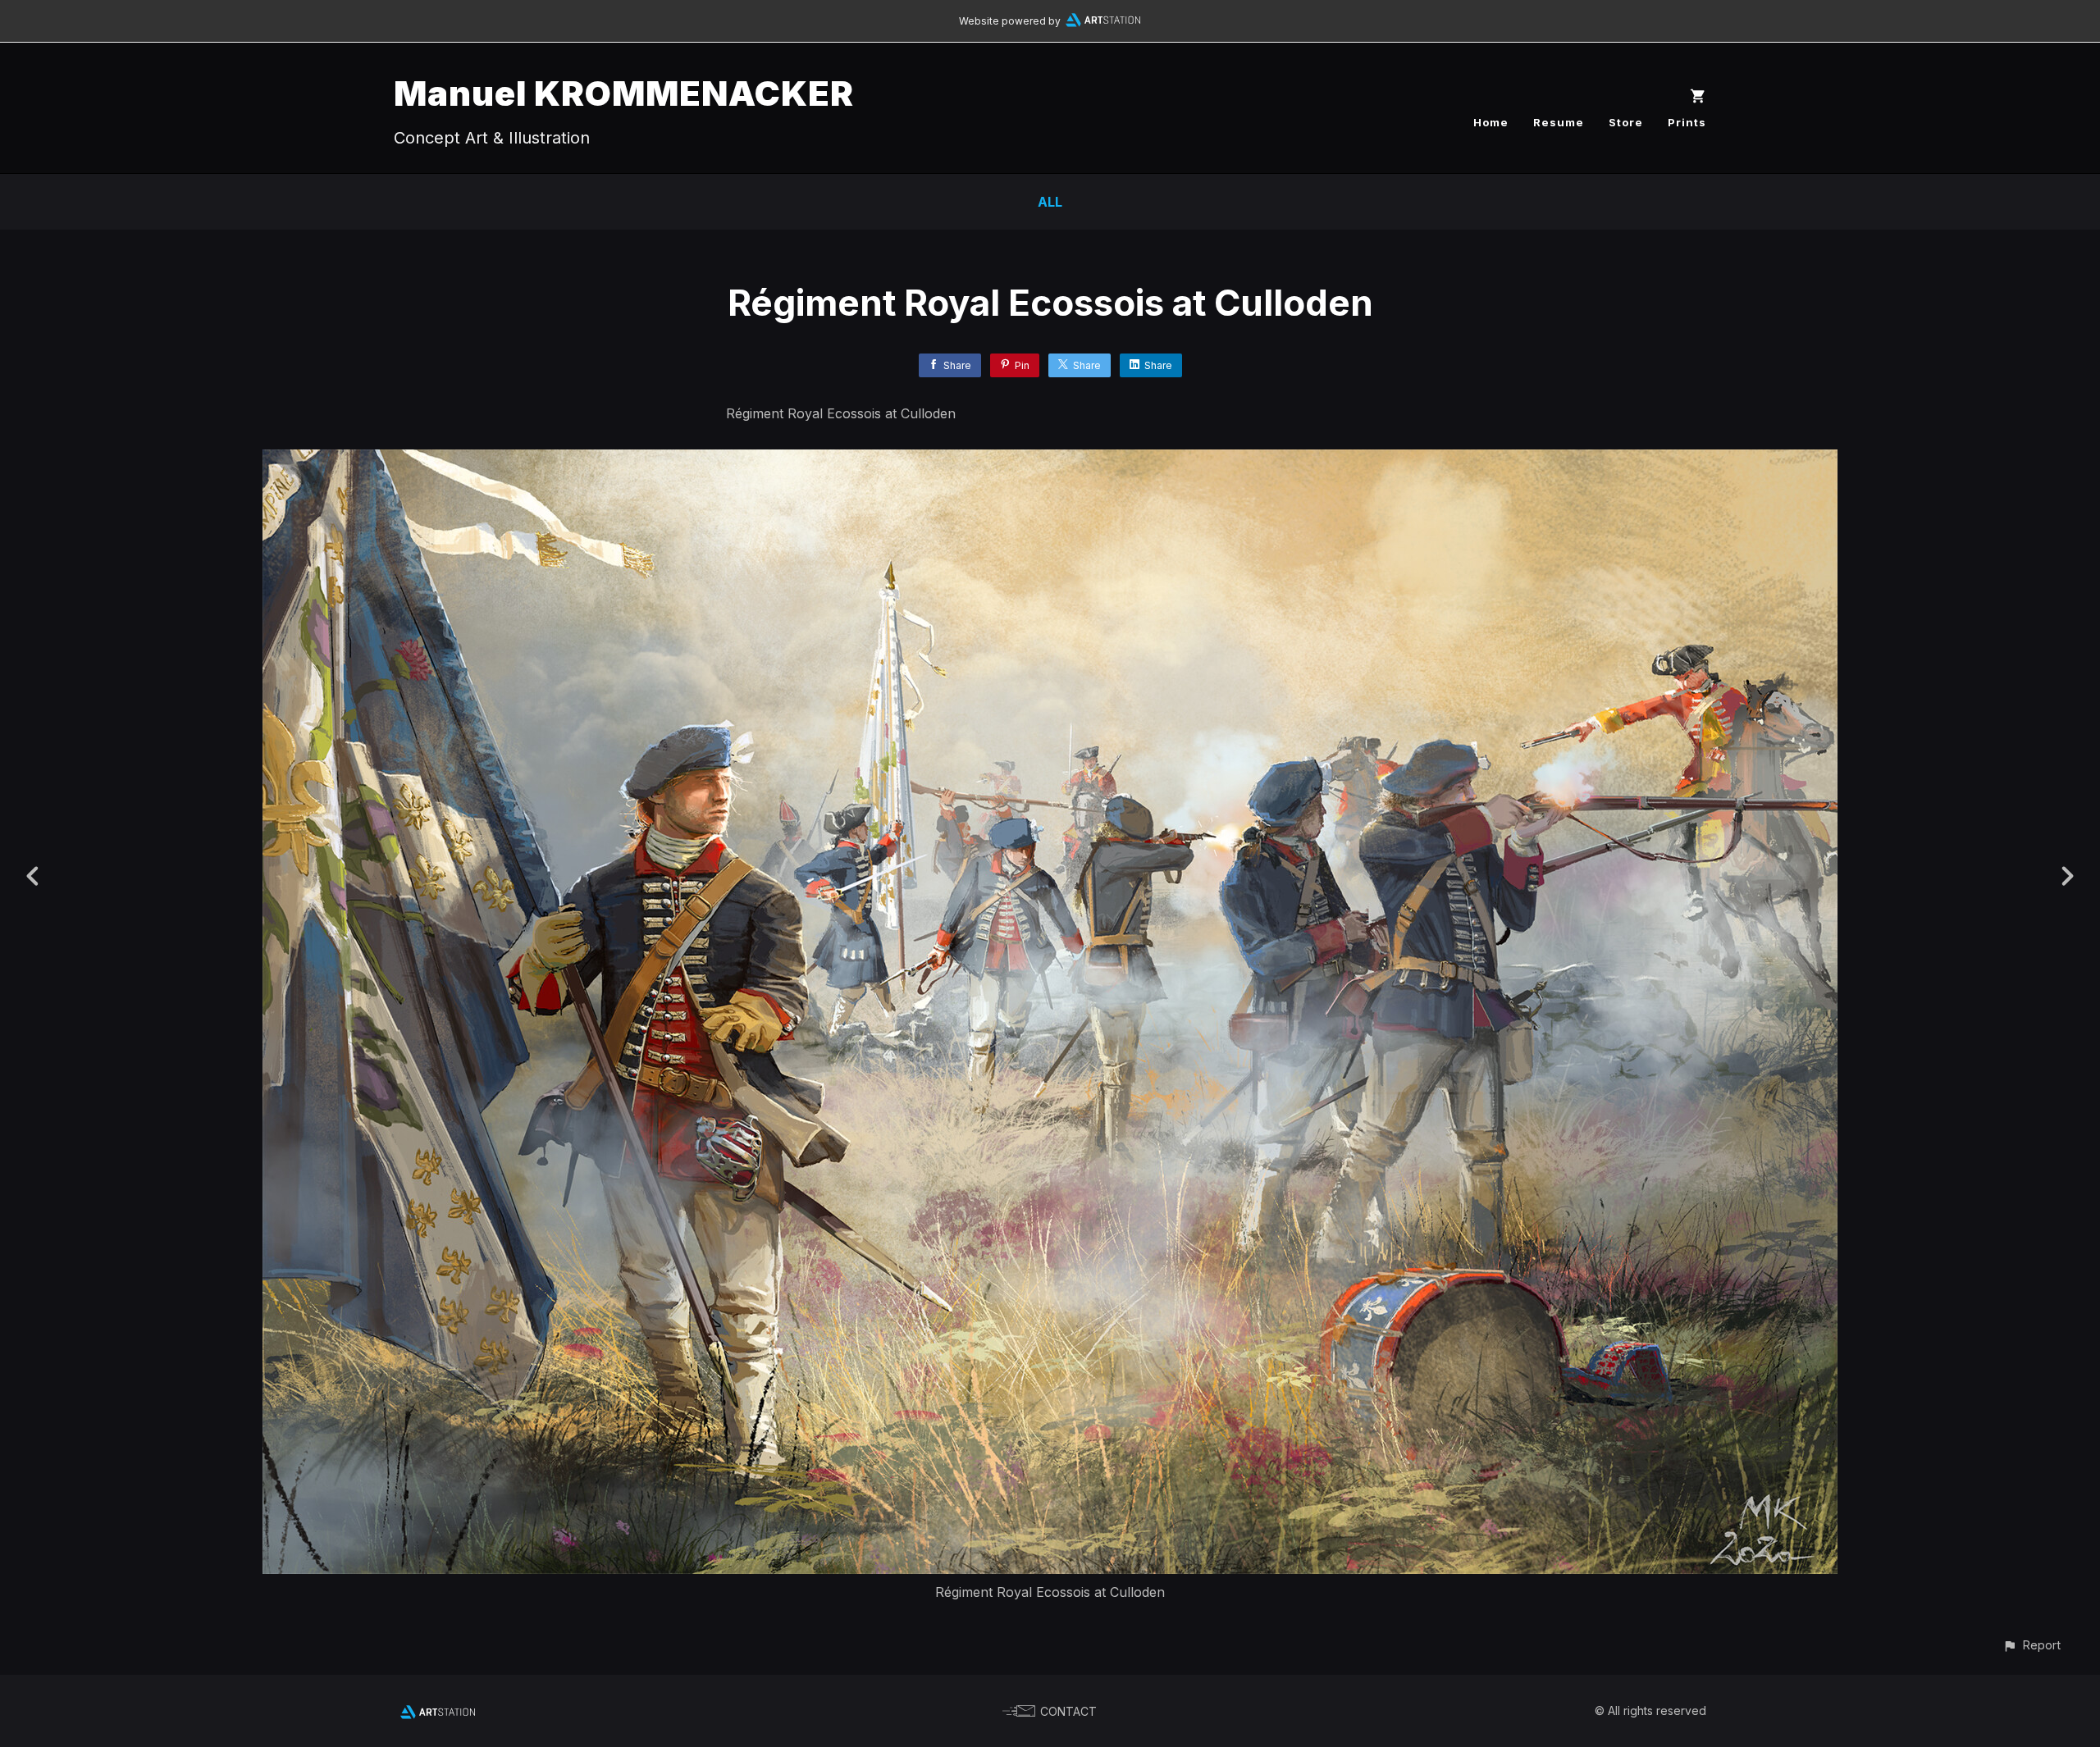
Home (1491, 122)
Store (1626, 122)
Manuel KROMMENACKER (624, 93)
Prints (1687, 122)
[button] (2032, 1645)
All (1050, 202)
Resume (1559, 122)
